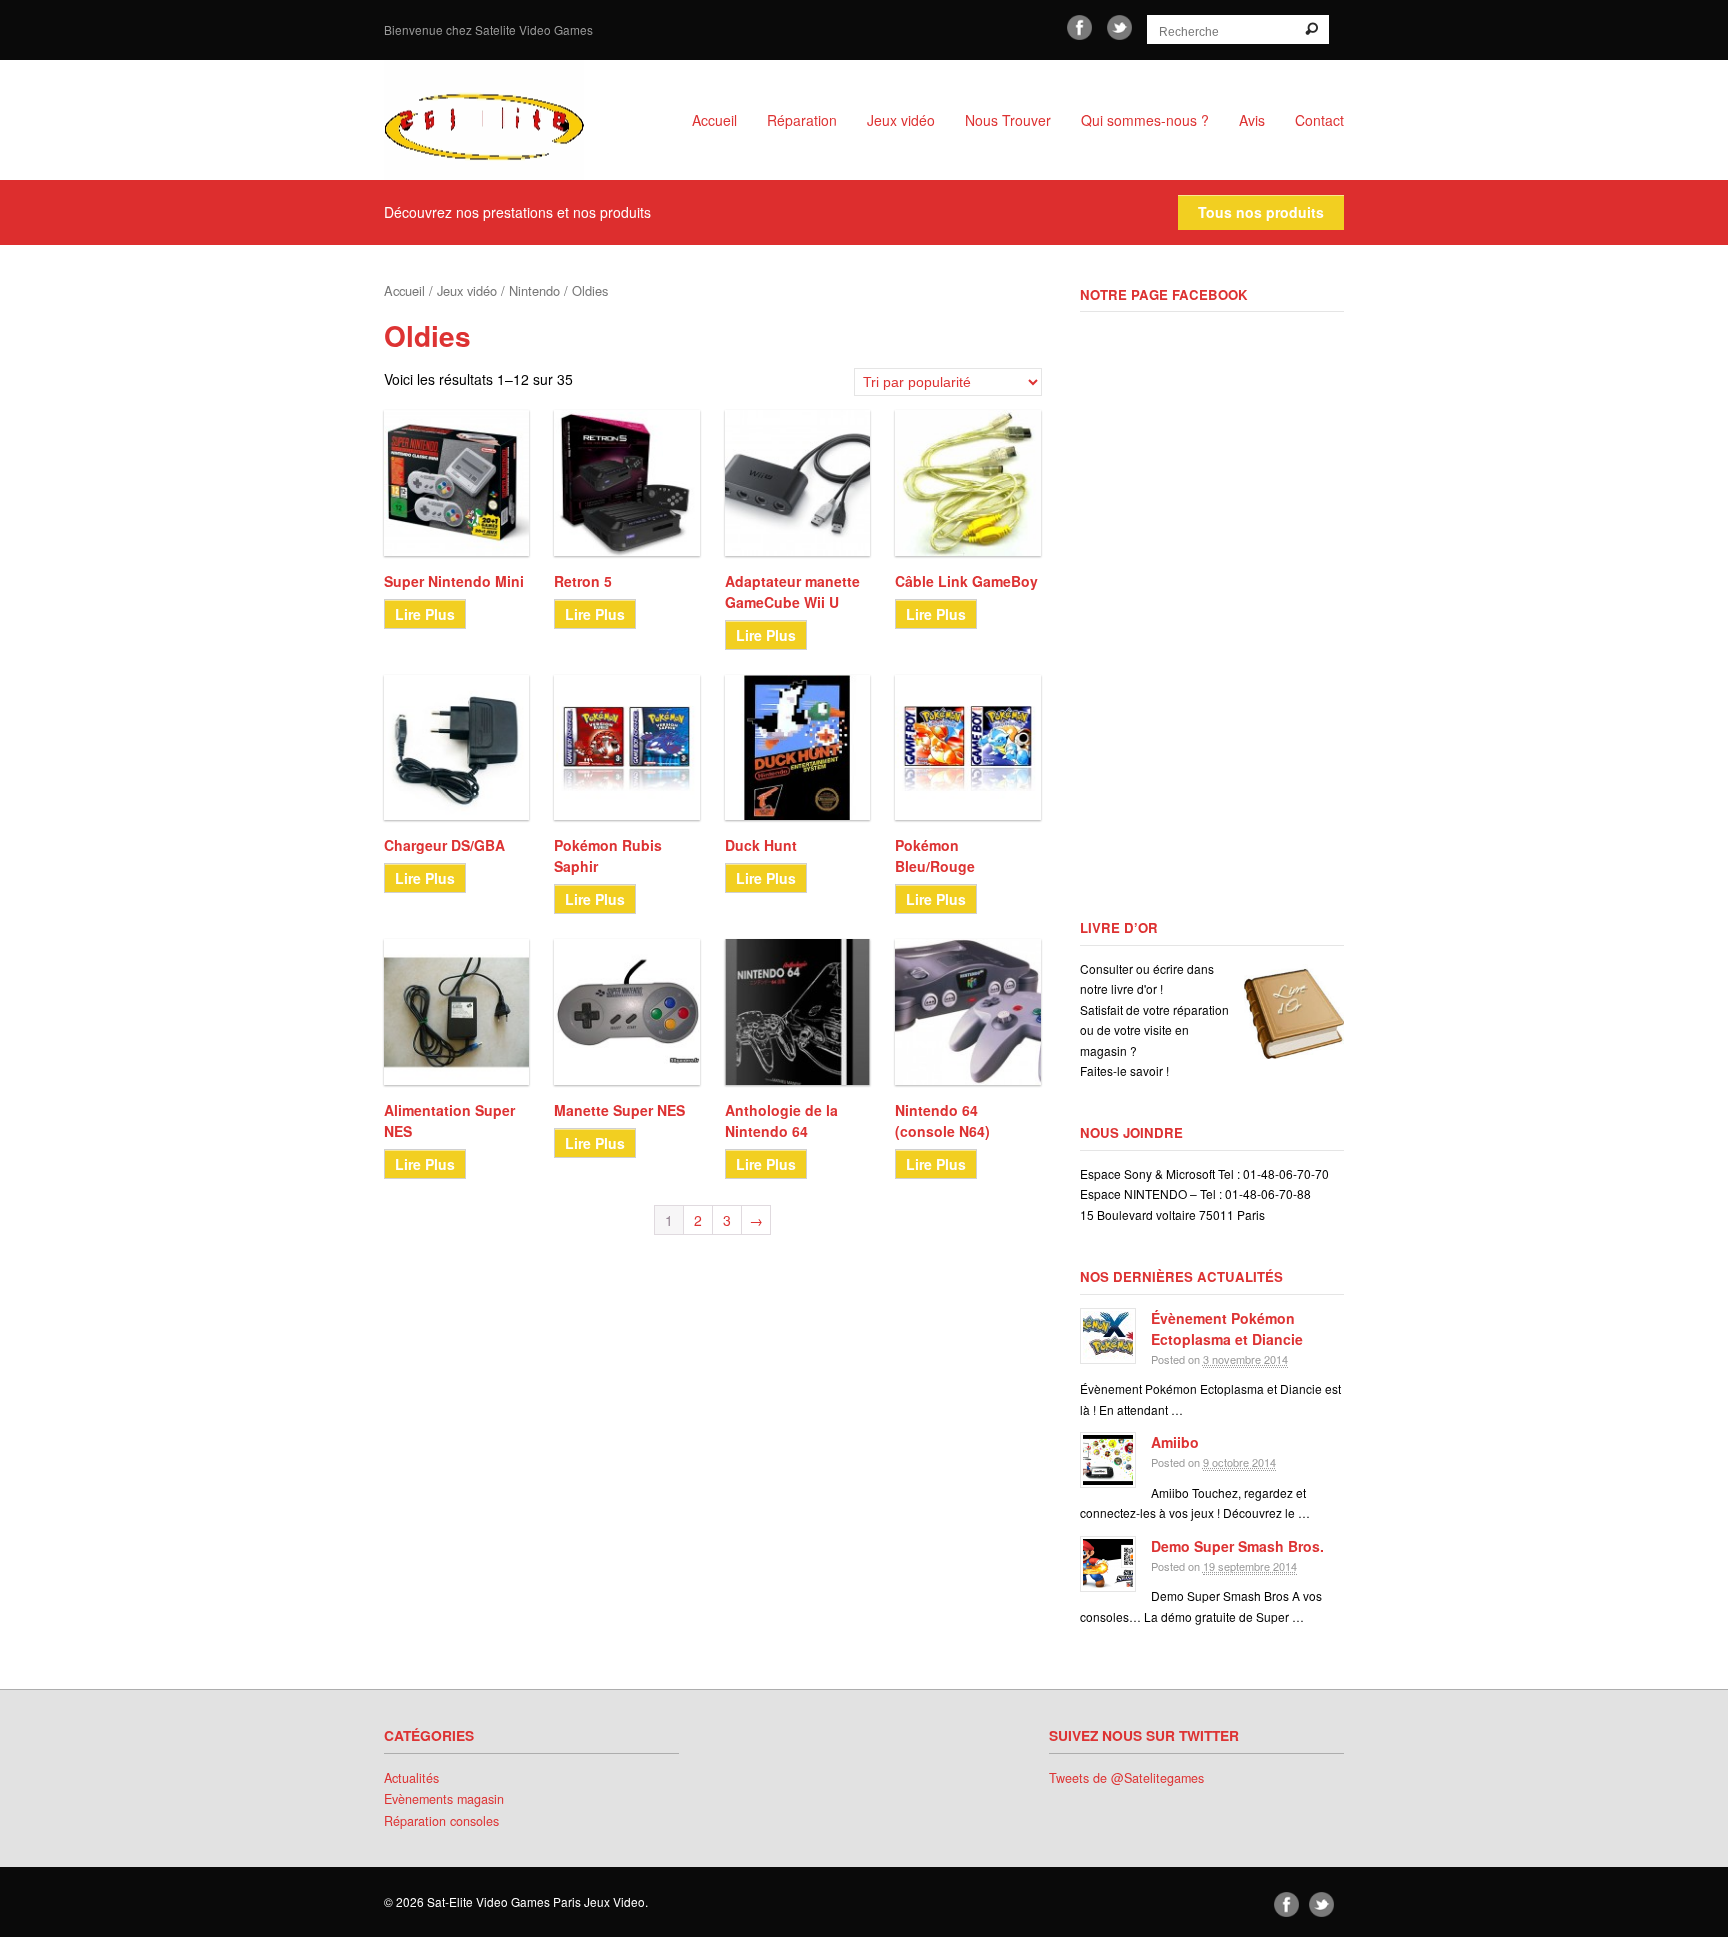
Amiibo (1175, 1442)
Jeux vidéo (901, 120)
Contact (1319, 120)
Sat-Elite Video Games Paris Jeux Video (504, 120)
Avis (1252, 120)
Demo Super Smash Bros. (1237, 1546)
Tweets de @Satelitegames (1126, 1778)
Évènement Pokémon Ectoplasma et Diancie (1227, 1328)
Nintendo (534, 290)
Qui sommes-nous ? (1145, 120)
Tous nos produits (1261, 212)
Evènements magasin (444, 1799)
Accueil (714, 120)
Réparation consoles (441, 1821)
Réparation (802, 120)
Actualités (411, 1778)
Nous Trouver (1008, 120)
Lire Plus (425, 614)
